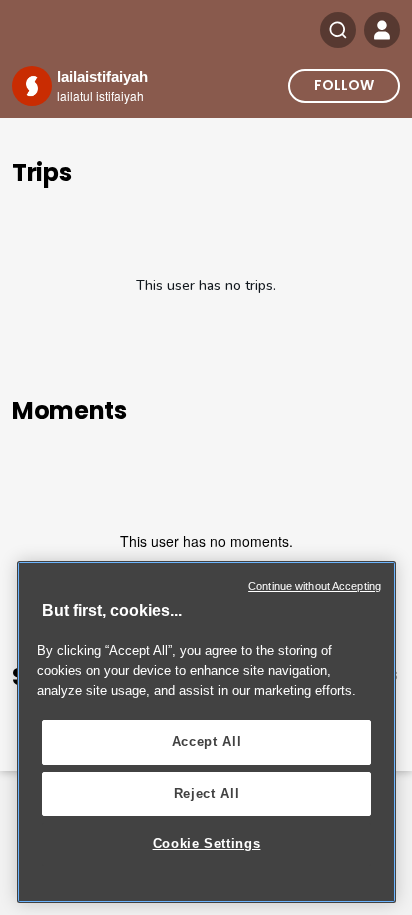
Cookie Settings (207, 843)
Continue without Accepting (314, 586)
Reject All (207, 793)
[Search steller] (338, 30)
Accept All (207, 741)
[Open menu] (382, 30)
